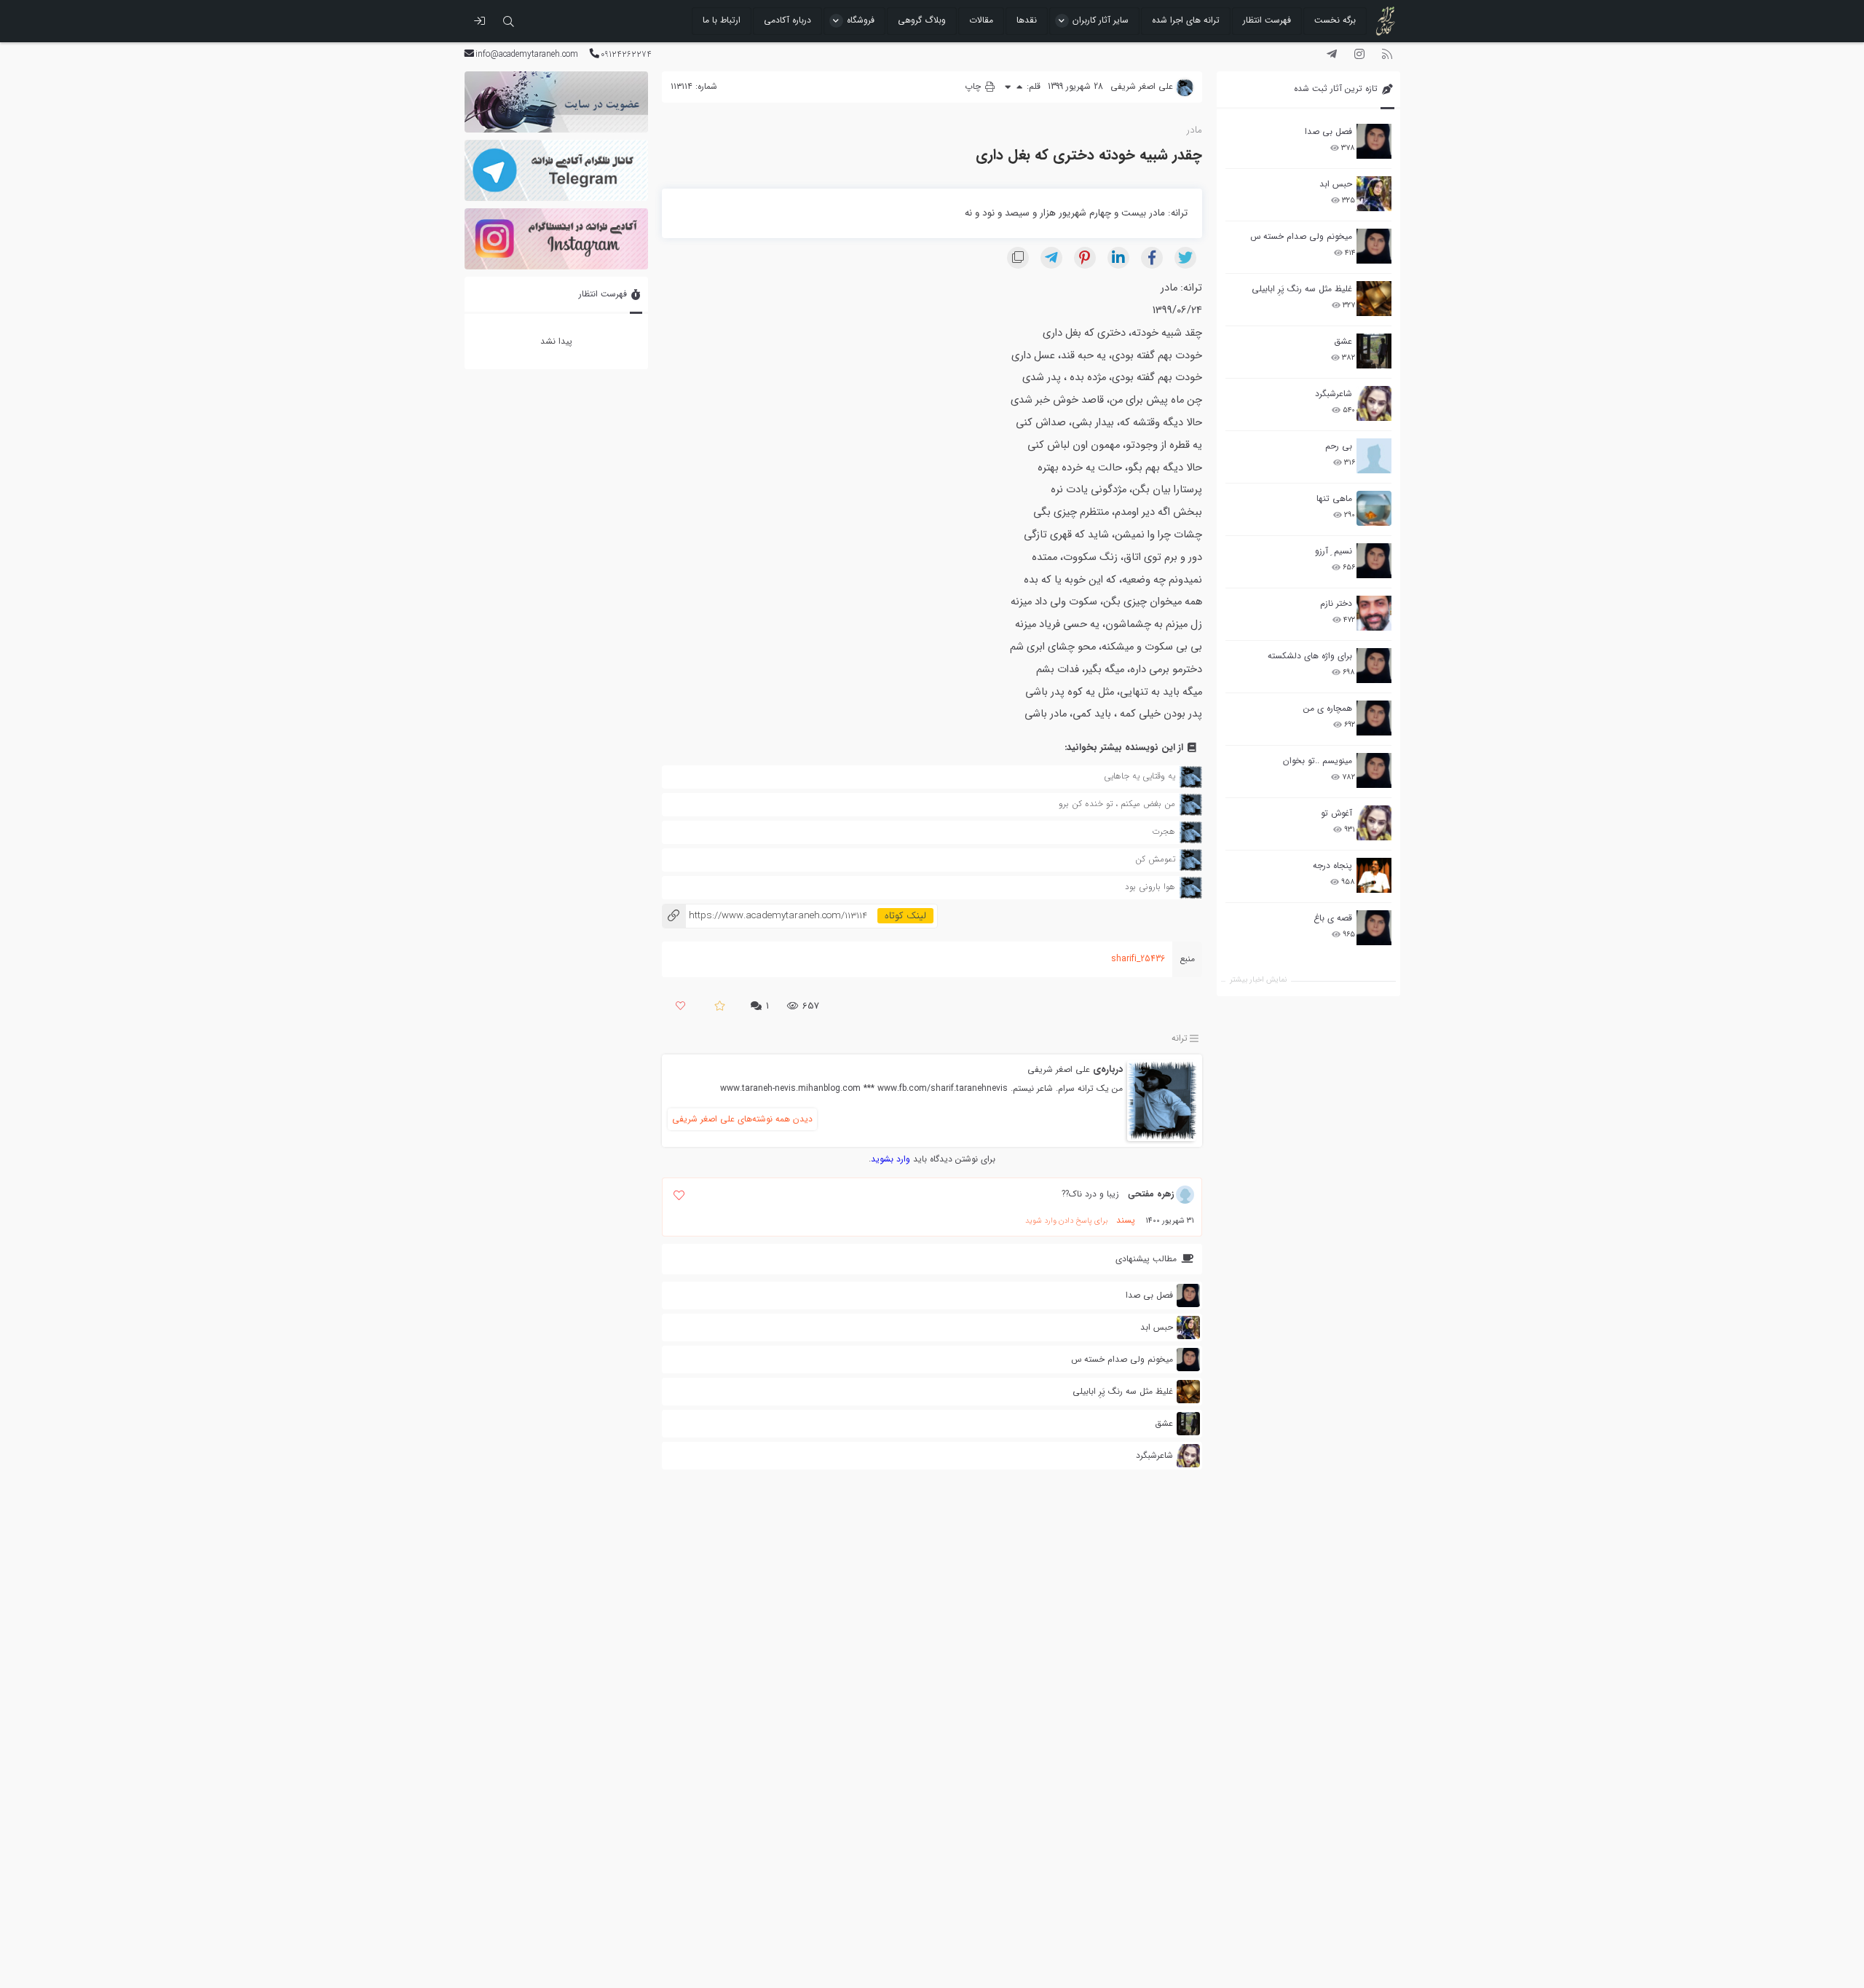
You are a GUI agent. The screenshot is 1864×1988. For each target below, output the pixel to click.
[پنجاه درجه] (1374, 876)
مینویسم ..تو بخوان (1318, 761)
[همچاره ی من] (1374, 718)
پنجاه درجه (1332, 865)
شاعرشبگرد (1334, 394)
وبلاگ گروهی (922, 20)
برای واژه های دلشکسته (1310, 656)
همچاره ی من (1328, 708)
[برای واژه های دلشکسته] (1374, 666)
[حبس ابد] (1374, 194)
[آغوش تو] (1374, 823)
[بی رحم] (1374, 456)
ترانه (1180, 1039)
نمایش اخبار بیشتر (1258, 980)
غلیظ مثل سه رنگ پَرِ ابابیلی (1302, 289)
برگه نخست (1335, 20)
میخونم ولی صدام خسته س (1301, 236)
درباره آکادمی (787, 20)
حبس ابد (1336, 184)
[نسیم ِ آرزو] (1374, 561)
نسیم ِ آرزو (1334, 551)
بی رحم (1339, 446)
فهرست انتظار (1267, 20)
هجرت (1164, 831)
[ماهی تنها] (1374, 508)
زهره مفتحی (1151, 1194)
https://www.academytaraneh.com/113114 (765, 916)
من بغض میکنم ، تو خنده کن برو (1117, 804)
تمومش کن (1155, 859)
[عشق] (1374, 351)
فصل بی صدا (1328, 131)
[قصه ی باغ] (1374, 928)
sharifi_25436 (1138, 959)
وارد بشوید (890, 1159)
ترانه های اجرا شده (1186, 20)
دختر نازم (1336, 603)
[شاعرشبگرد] (1374, 403)
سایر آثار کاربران (1101, 20)
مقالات (981, 20)
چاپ (974, 86)
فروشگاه (861, 20)
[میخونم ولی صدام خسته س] (1374, 246)
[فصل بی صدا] (1374, 141)
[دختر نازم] (1374, 613)
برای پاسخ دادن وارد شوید (1066, 1221)
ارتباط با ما (722, 20)
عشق (1343, 341)
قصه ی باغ (1333, 918)
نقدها (1027, 20)
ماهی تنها (1334, 498)
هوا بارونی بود (1150, 887)
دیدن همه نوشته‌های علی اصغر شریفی (742, 1119)
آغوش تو (1336, 813)
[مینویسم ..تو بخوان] (1374, 770)
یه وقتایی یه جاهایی (1140, 776)
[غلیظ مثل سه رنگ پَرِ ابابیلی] (1374, 299)
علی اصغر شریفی (1059, 1069)
